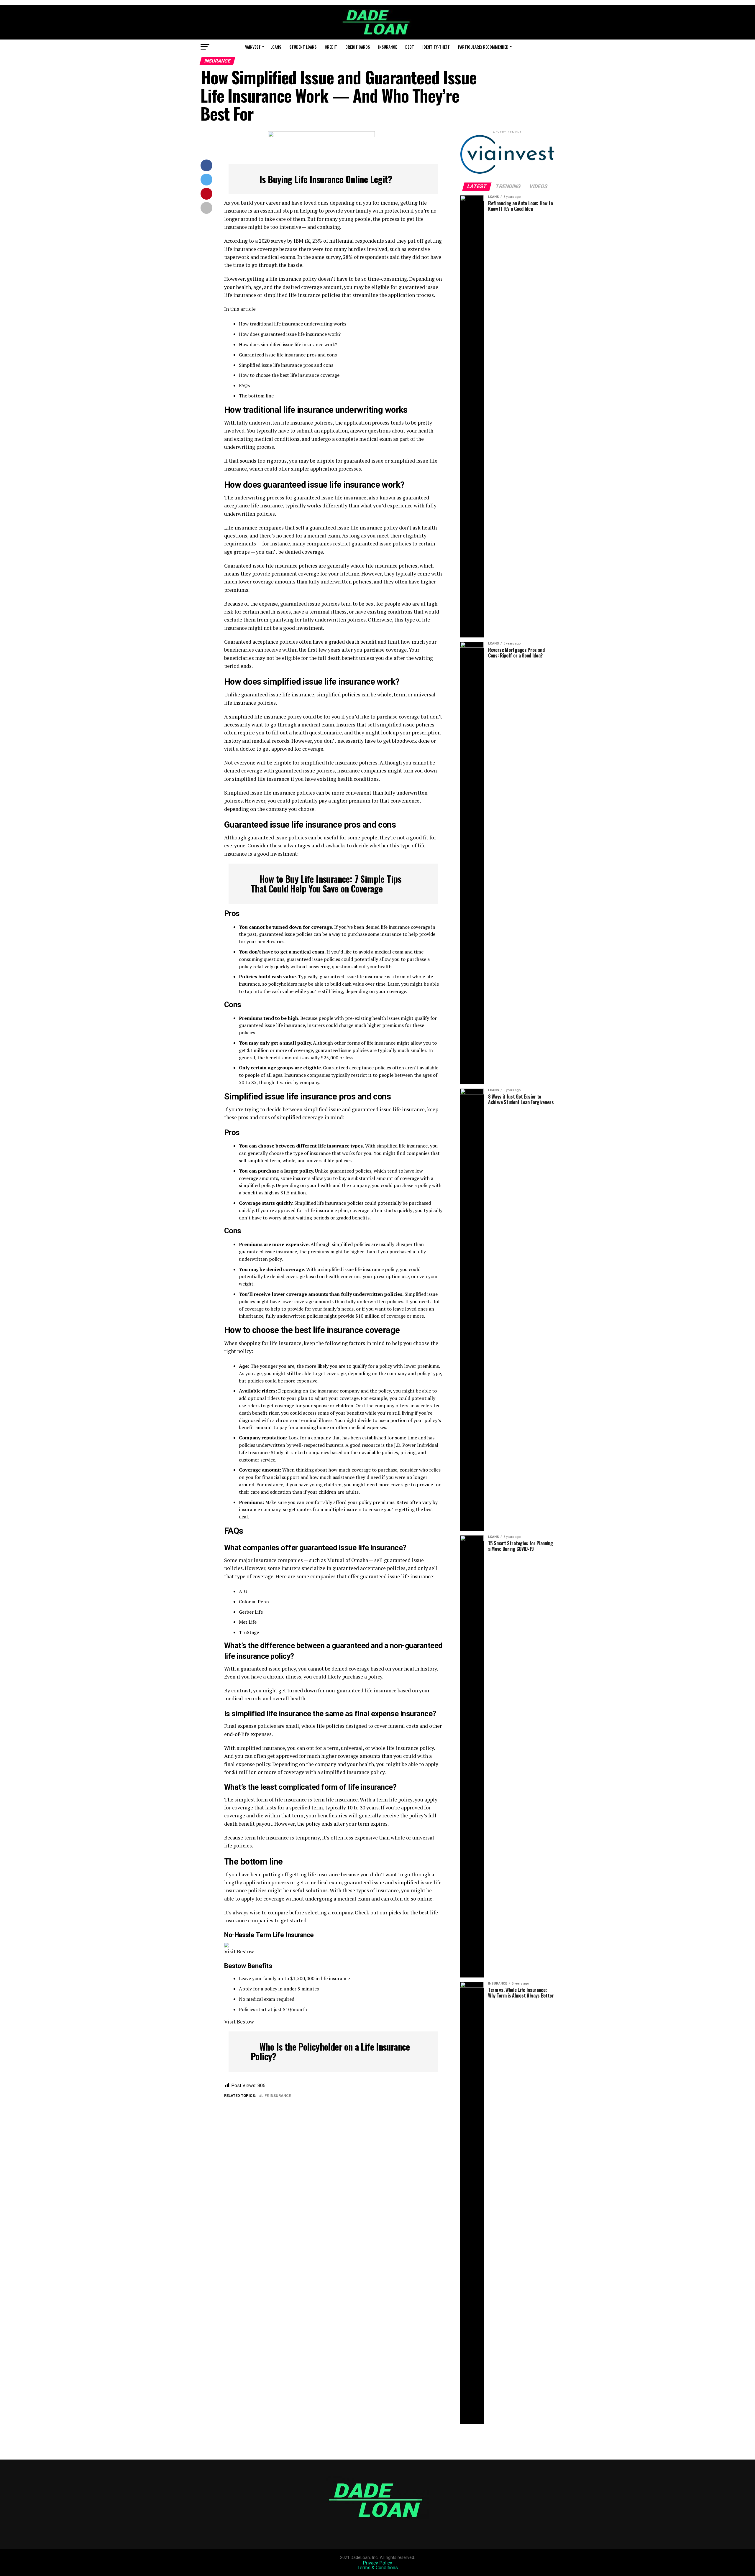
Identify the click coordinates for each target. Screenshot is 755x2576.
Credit (331, 47)
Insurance (388, 47)
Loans (276, 47)
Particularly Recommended (483, 47)
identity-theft (436, 47)
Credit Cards (358, 47)
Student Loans (303, 47)
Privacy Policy (377, 2563)
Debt (410, 47)
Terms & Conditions (378, 2568)
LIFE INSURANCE (276, 2096)
